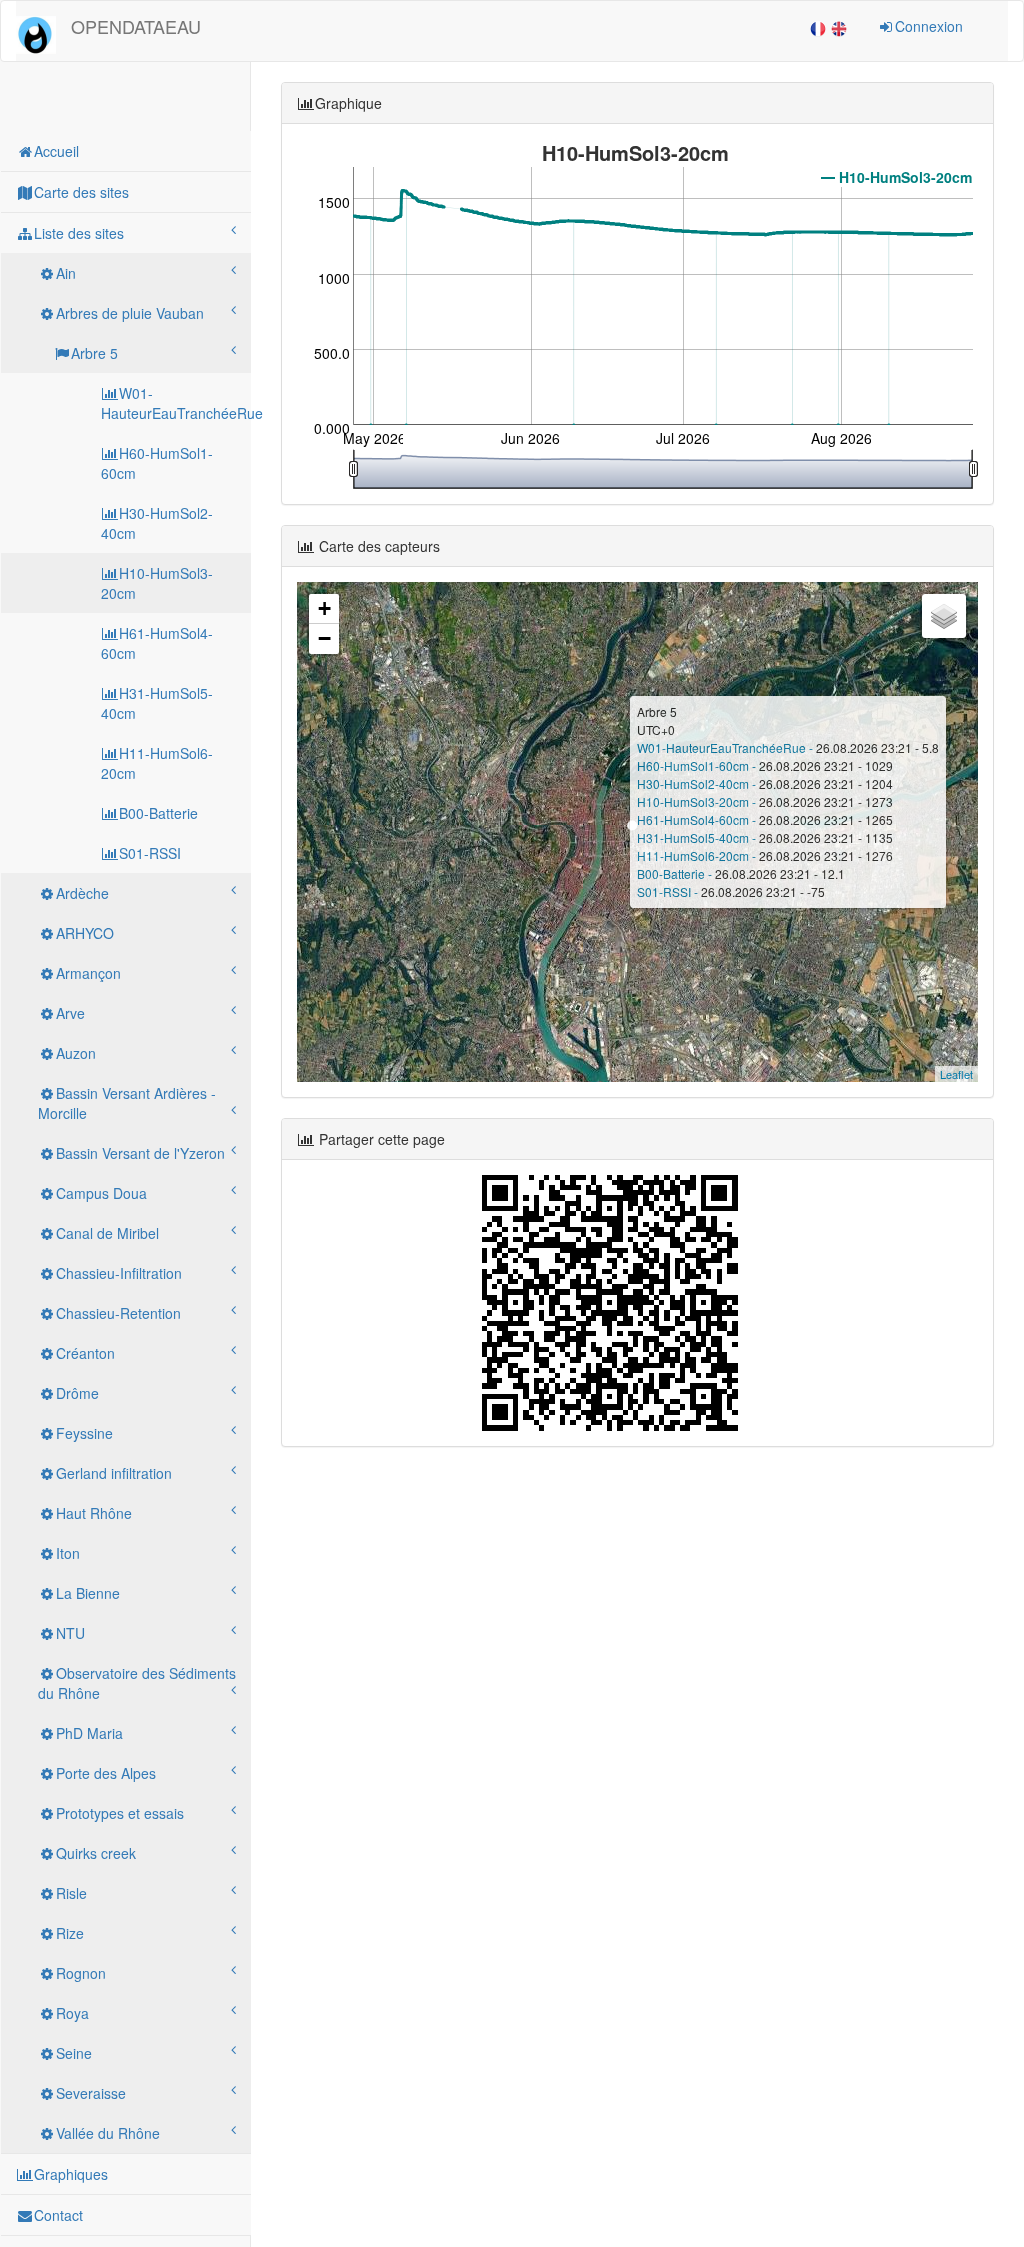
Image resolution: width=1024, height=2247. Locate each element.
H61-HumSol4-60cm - (698, 819)
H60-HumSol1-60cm (157, 463)
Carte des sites (81, 192)
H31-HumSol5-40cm (157, 703)
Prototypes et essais (120, 1813)
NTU (70, 1633)
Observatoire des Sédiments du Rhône (137, 1683)
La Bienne (88, 1593)
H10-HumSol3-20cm (157, 583)
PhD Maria (89, 1733)
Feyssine (84, 1433)
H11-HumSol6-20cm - (698, 855)
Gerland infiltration (114, 1473)
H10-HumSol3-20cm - (698, 801)
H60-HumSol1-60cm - (698, 765)
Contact (58, 2215)
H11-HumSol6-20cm (157, 763)
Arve (70, 1013)
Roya (72, 2013)
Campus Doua (101, 1193)
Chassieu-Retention (118, 1313)
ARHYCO (85, 933)
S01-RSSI (150, 853)
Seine (74, 2053)
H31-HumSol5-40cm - (698, 837)
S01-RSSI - (669, 891)
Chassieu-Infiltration (119, 1273)
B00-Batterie (158, 813)
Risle (71, 1893)
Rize (70, 1933)
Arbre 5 (94, 353)
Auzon (76, 1053)
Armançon (88, 973)
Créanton (85, 1353)
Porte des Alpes (106, 1773)
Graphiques (71, 2174)
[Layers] (944, 616)
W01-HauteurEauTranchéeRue (176, 403)
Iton (68, 1553)
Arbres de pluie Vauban (130, 313)
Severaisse (91, 2093)
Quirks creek (96, 1853)
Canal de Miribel (107, 1233)
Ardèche (82, 893)
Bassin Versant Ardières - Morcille (127, 1103)
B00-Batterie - (676, 873)
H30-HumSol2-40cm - (698, 783)
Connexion (929, 26)
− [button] (324, 638)
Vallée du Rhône (108, 2133)
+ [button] (324, 608)
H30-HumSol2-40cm (157, 523)
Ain (66, 273)
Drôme (77, 1393)
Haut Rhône (94, 1513)
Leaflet (956, 1074)
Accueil (56, 151)
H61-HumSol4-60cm (157, 643)
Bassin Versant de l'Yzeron (140, 1153)
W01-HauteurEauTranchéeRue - (726, 747)
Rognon (81, 1973)
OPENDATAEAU (136, 26)
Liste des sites (79, 233)
